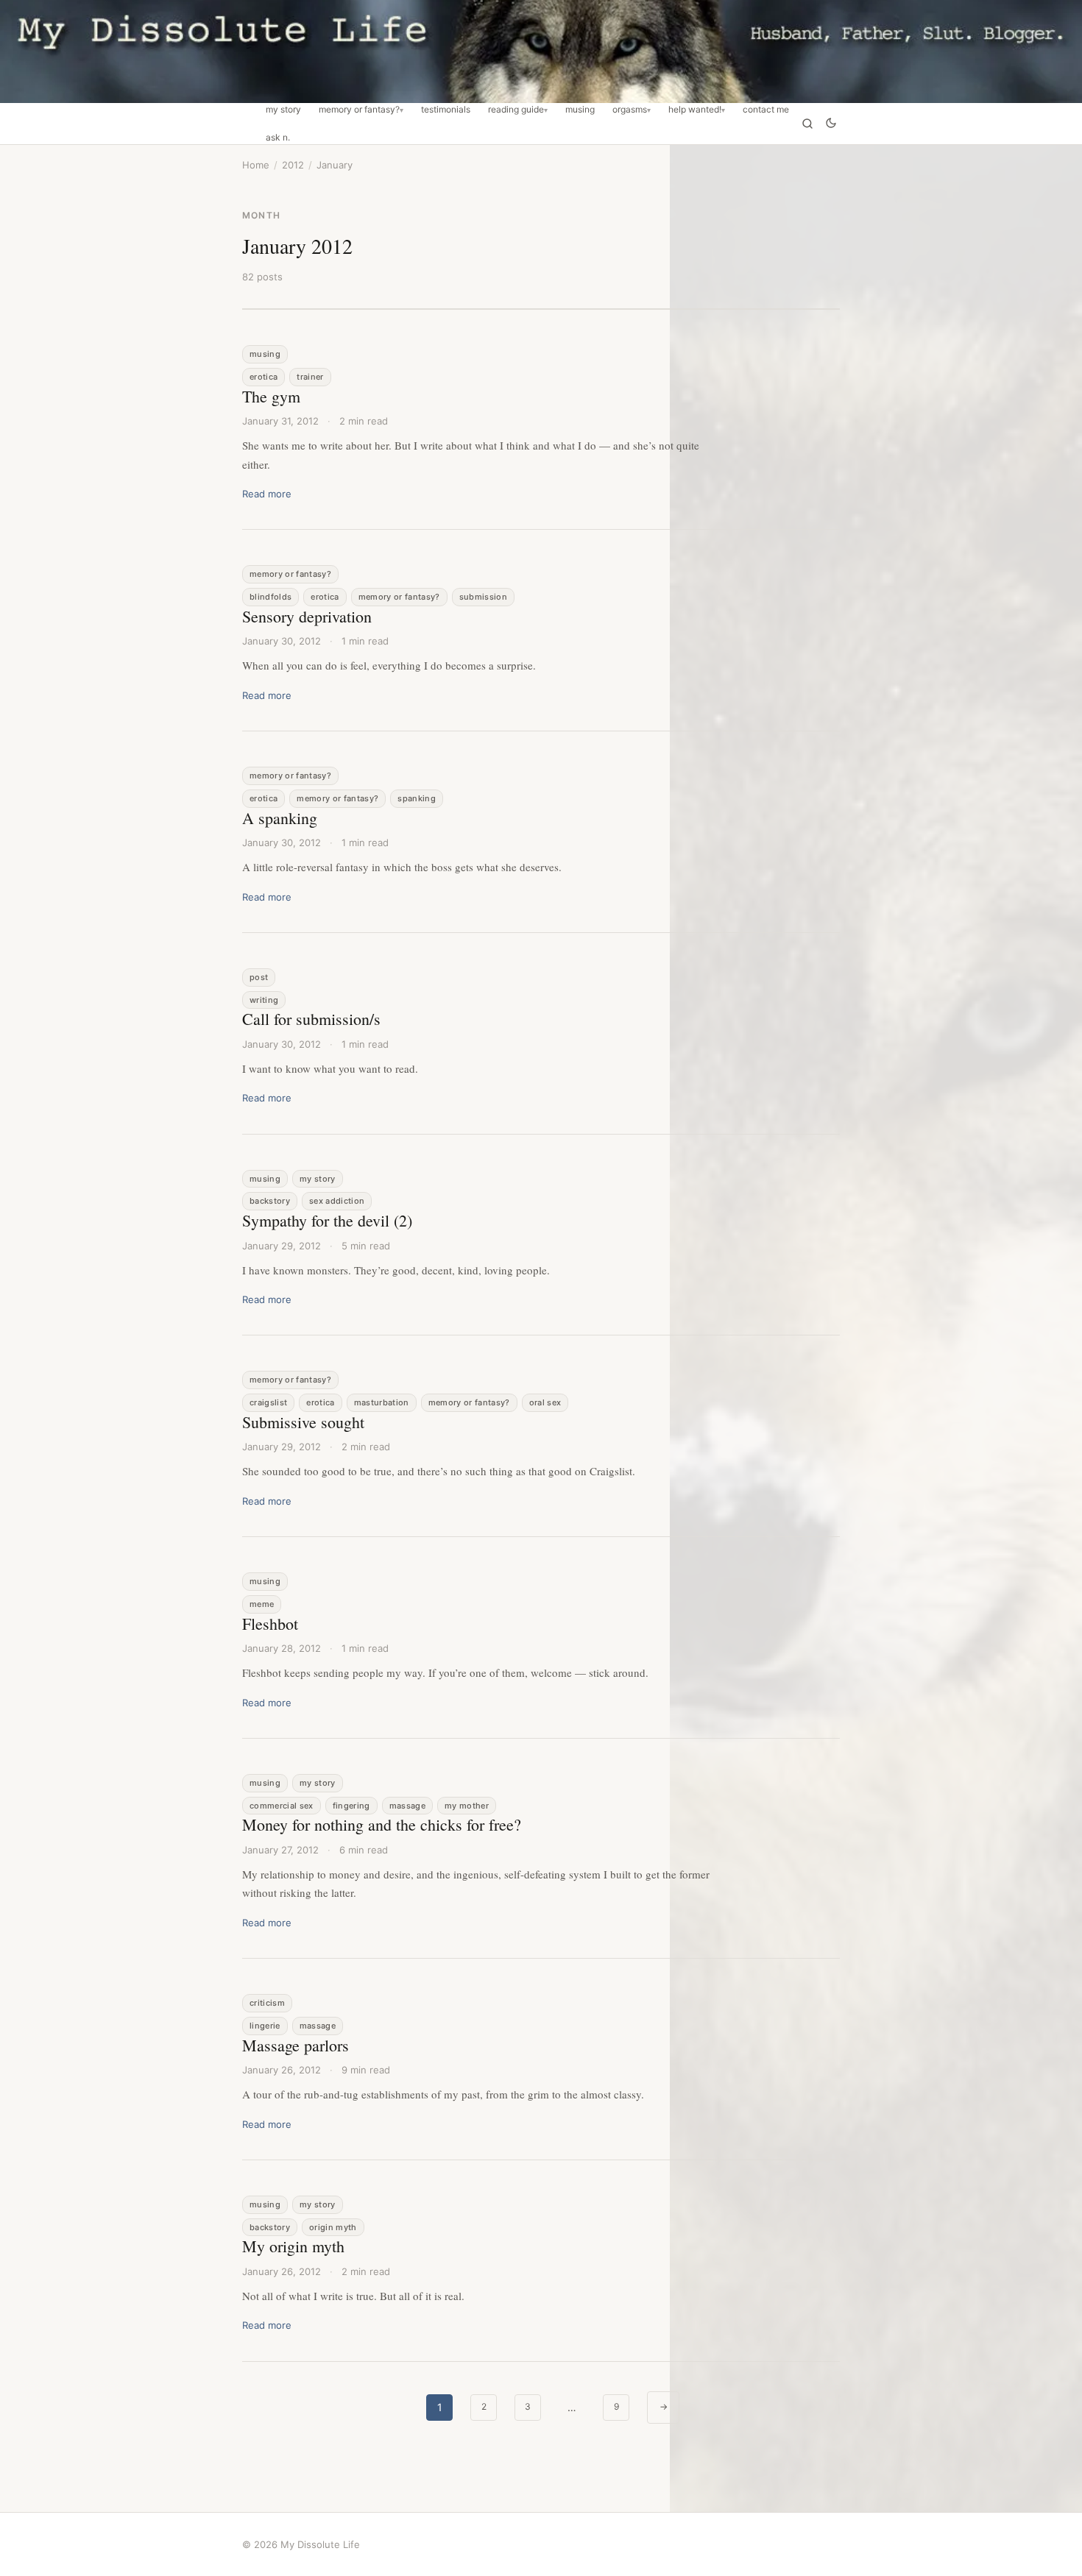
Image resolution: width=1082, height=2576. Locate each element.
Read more (267, 494)
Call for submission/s (311, 1019)
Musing (580, 110)
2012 (293, 165)
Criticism (267, 2003)
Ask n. (278, 138)
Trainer (310, 377)
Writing (264, 1000)
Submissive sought (303, 1422)
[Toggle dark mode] (831, 124)
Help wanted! (695, 110)
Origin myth (333, 2227)
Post (259, 977)
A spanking (280, 818)
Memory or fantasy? (359, 110)
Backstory (270, 1201)
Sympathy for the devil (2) (327, 1220)
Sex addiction (337, 1201)
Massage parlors (296, 2045)
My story (283, 110)
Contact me (766, 110)
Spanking (417, 798)
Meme (262, 1604)
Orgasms (630, 110)
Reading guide (516, 110)
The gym (271, 396)
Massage (407, 1806)
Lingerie (265, 2026)
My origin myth (293, 2246)
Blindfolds (270, 597)
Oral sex (545, 1402)
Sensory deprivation (307, 616)
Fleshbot (270, 1624)
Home (256, 165)
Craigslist (268, 1402)
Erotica (264, 377)
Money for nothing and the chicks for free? (382, 1824)
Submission (483, 597)
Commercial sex (282, 1806)
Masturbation (382, 1402)
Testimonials (446, 110)
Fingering (351, 1806)
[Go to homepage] (541, 52)
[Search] (807, 124)
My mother (467, 1806)
